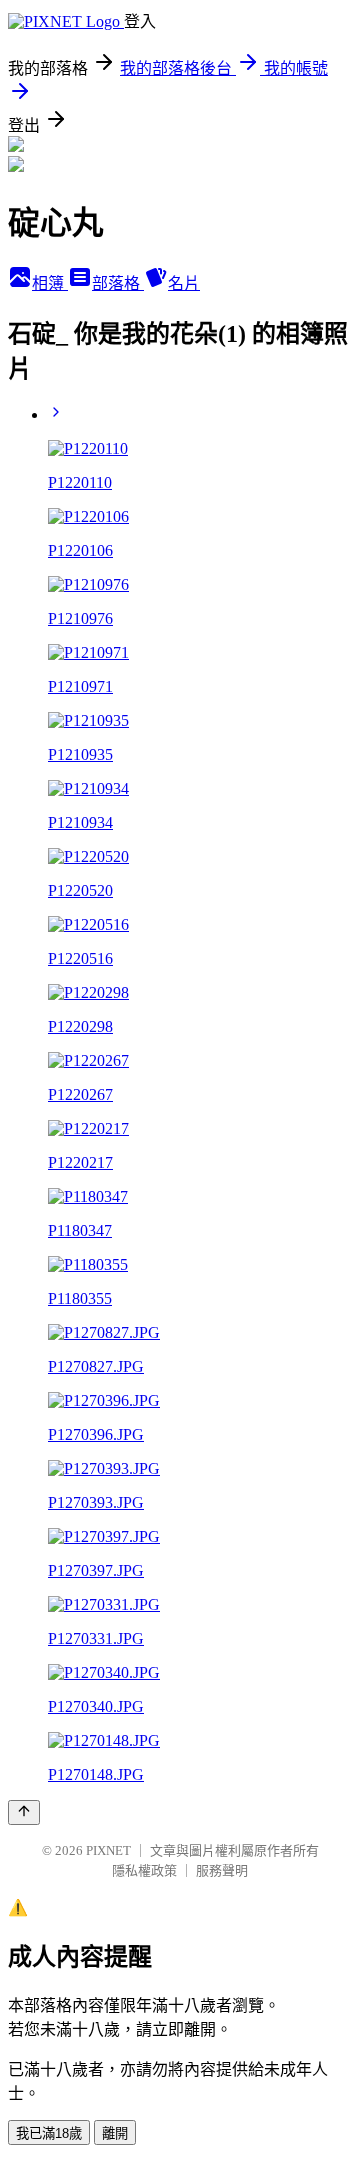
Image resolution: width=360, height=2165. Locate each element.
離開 (115, 2133)
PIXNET (108, 1850)
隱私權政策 (144, 1870)
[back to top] (24, 1812)
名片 (184, 283)
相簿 (50, 283)
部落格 (118, 283)
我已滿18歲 (49, 2133)
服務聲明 (222, 1870)
